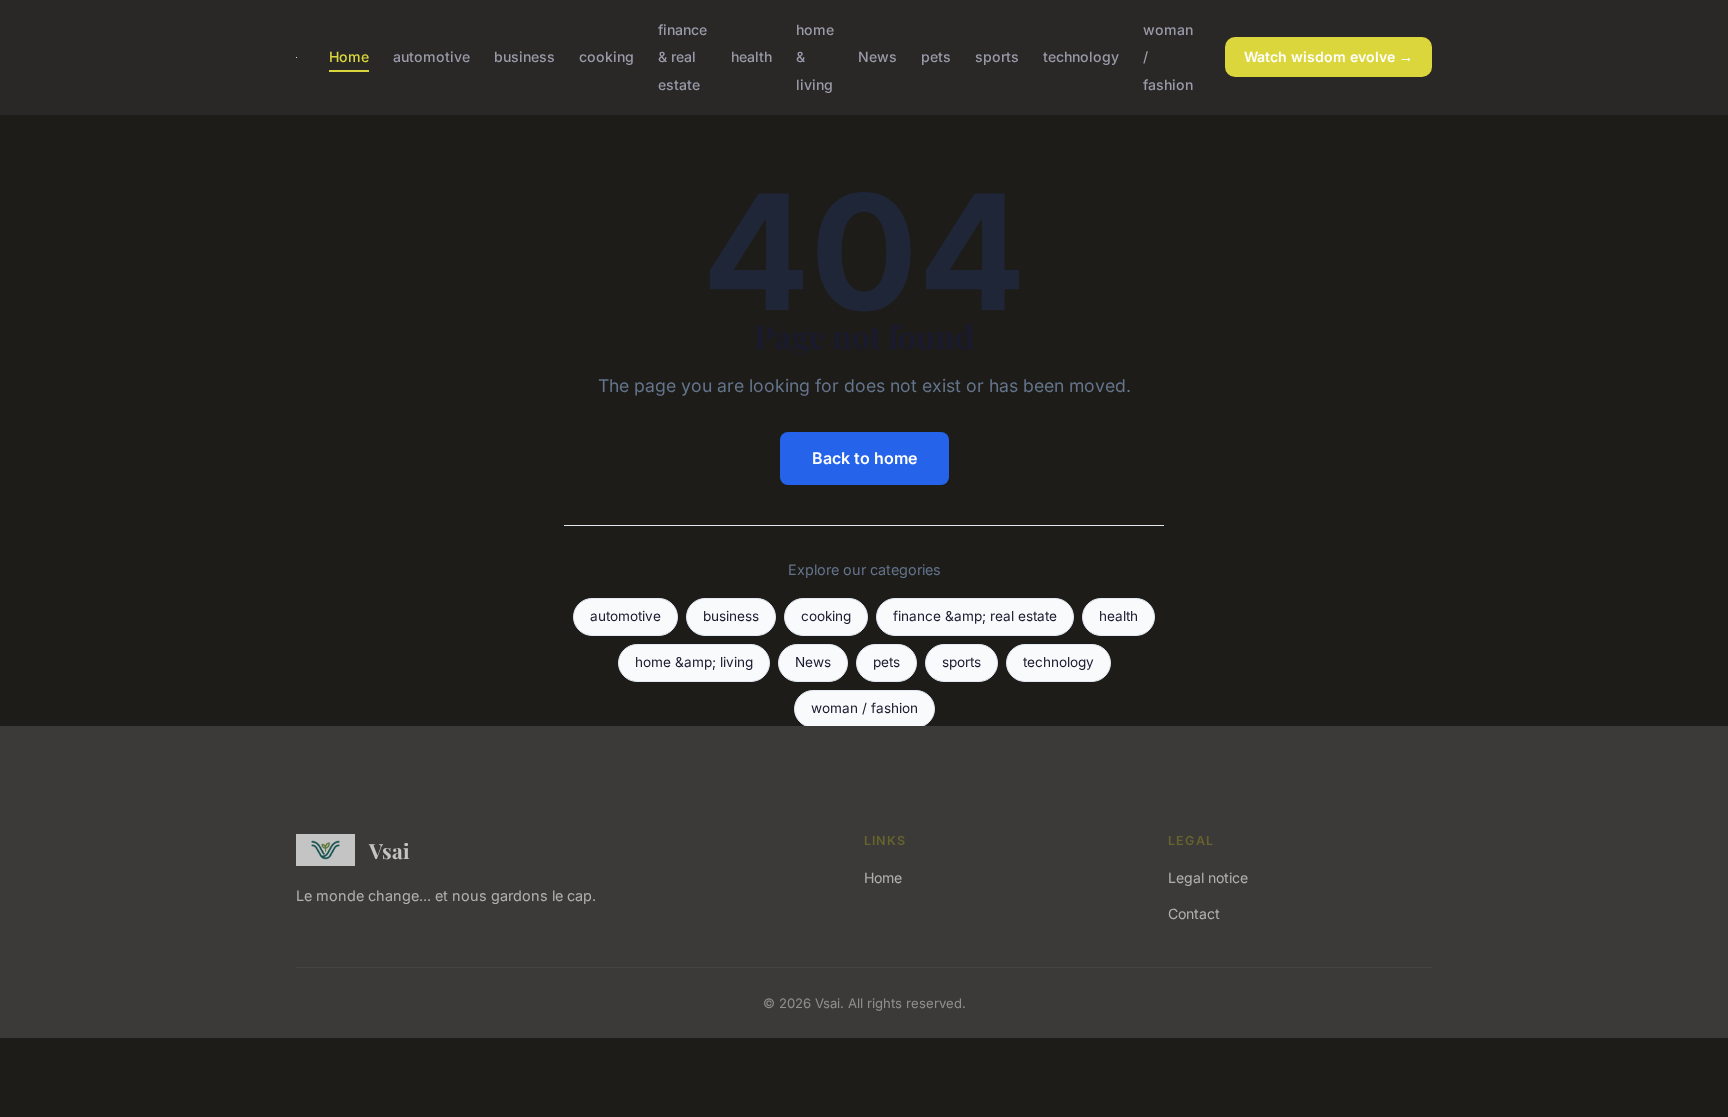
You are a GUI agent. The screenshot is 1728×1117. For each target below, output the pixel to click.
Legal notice (1208, 877)
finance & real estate (682, 56)
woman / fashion (864, 708)
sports (997, 56)
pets (936, 56)
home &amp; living (694, 662)
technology (1081, 56)
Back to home (864, 458)
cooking (606, 56)
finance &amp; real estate (975, 616)
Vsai (389, 850)
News (877, 56)
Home (349, 56)
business (524, 56)
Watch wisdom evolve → (1328, 56)
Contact (1194, 913)
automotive (431, 56)
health (751, 56)
